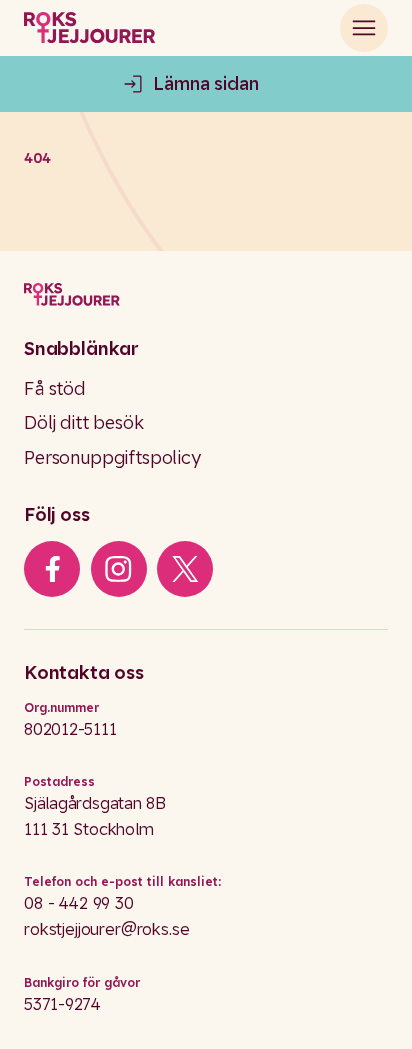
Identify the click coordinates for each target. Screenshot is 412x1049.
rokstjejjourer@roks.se (106, 929)
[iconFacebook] (52, 569)
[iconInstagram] (118, 569)
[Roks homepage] (89, 28)
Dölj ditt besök (84, 422)
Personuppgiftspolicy (112, 457)
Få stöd (54, 388)
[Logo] (206, 294)
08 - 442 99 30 (79, 903)
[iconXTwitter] (185, 569)
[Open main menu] (364, 28)
